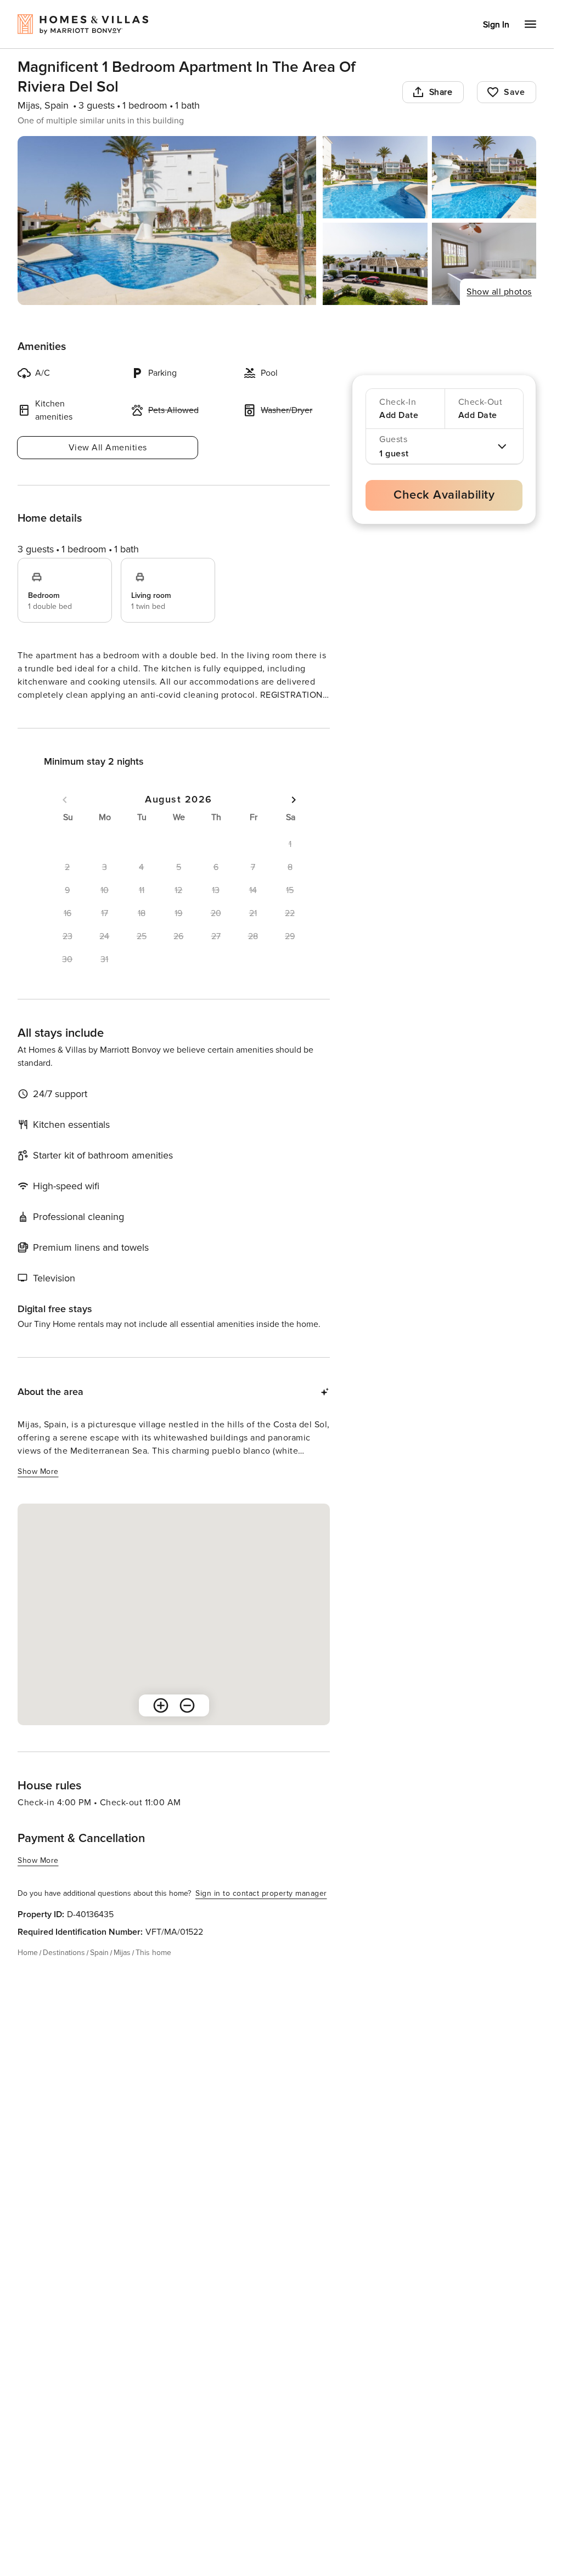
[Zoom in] (161, 1725)
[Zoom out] (187, 1725)
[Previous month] (65, 820)
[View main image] (167, 221)
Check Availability (444, 495)
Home (28, 1972)
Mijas (122, 1972)
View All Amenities (108, 448)
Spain (99, 1972)
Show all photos (499, 292)
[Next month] (294, 820)
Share (441, 92)
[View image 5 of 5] (484, 264)
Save (514, 92)
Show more (38, 716)
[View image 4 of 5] (375, 264)
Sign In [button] (496, 25)
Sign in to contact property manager (261, 1913)
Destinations (64, 1972)
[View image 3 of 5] (484, 177)
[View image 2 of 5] (375, 177)
